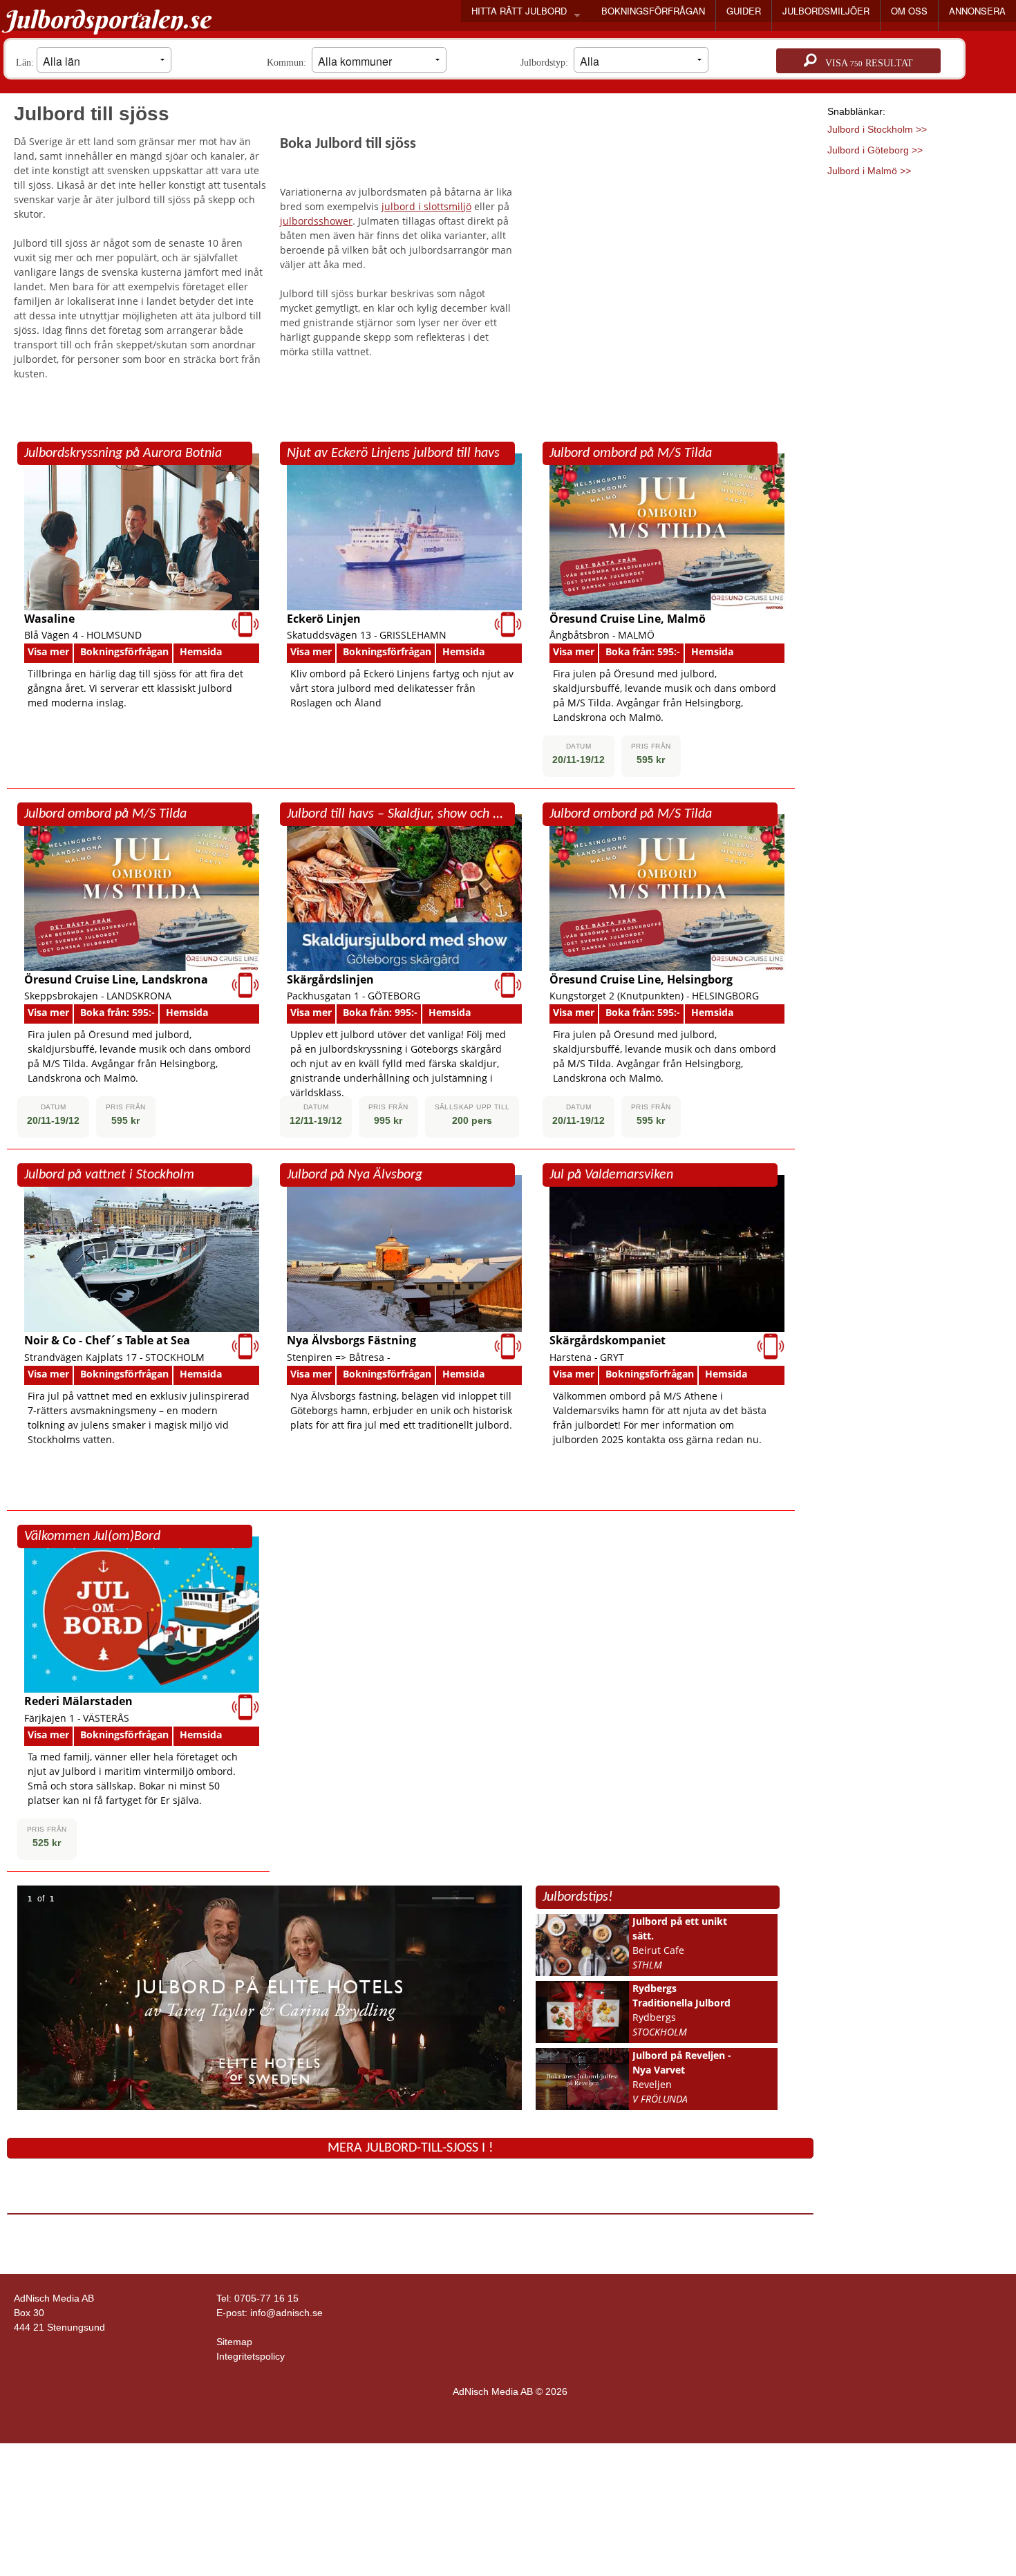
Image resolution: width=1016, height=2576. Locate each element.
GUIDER (744, 11)
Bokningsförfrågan (124, 651)
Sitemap (234, 2342)
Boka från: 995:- (380, 1012)
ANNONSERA (977, 11)
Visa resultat (865, 63)
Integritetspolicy (251, 2356)
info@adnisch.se (286, 2313)
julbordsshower (316, 221)
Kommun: (289, 63)
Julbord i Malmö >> (869, 171)
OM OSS (909, 11)
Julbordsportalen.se (107, 19)
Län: (26, 63)
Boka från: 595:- (643, 651)
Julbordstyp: (547, 63)
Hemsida (201, 651)
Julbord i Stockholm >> (877, 129)
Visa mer (48, 651)
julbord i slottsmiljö (426, 206)
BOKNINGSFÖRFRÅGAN (653, 11)
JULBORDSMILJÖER (826, 11)
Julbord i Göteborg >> (875, 150)
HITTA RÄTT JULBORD (519, 11)
